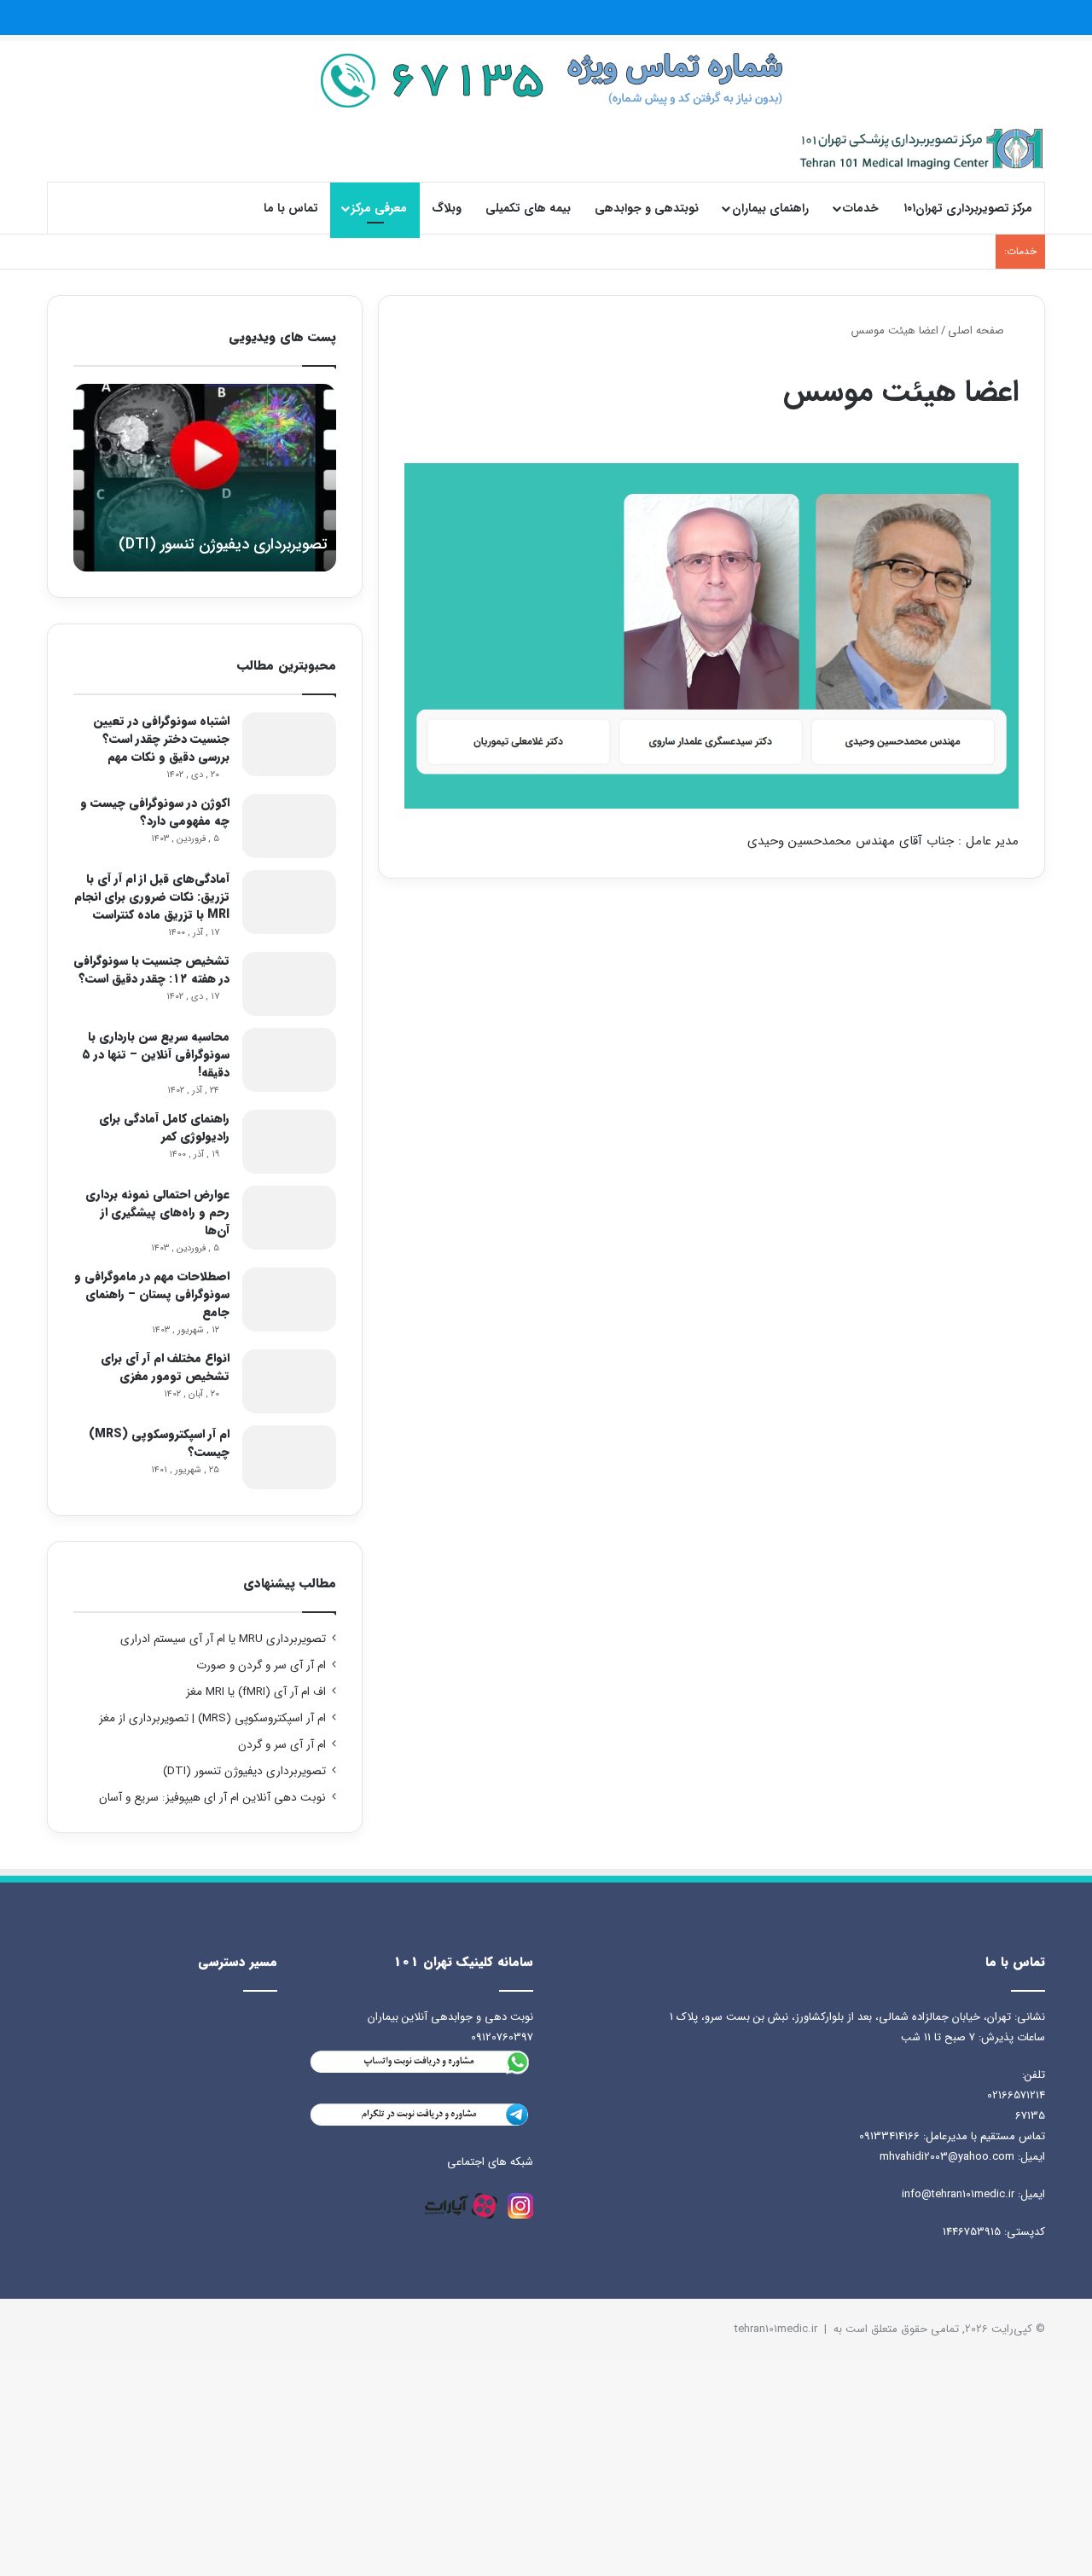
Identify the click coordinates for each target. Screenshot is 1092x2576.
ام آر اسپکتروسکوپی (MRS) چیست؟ (159, 1443)
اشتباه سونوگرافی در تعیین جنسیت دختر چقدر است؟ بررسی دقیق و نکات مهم (161, 739)
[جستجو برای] (73, 208)
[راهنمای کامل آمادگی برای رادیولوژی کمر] (289, 1142)
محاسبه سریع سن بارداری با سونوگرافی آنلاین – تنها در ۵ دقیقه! (156, 1054)
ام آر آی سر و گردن (282, 1745)
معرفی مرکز (379, 208)
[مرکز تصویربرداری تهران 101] (922, 149)
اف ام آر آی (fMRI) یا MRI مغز (256, 1692)
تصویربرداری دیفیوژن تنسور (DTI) (244, 1771)
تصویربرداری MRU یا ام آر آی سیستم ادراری (223, 1639)
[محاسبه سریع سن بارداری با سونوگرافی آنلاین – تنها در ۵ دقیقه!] (289, 1060)
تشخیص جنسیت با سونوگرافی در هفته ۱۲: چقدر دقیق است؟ (151, 969)
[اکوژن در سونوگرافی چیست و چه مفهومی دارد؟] (289, 826)
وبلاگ (447, 208)
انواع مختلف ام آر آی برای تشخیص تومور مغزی (165, 1367)
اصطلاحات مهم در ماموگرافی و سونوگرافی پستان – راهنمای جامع (152, 1294)
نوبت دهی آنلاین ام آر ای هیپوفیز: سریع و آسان (212, 1798)
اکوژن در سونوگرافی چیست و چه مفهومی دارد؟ (155, 812)
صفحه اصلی (978, 331)
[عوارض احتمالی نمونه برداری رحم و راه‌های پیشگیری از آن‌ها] (289, 1218)
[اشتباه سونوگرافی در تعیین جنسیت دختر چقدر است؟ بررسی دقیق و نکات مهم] (289, 744)
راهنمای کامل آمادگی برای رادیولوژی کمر (164, 1127)
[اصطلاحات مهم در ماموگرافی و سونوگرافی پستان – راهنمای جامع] (289, 1300)
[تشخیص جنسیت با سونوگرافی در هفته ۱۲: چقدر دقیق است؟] (289, 984)
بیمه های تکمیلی (528, 208)
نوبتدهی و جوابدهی (647, 208)
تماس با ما (291, 208)
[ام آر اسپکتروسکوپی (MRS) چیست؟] (289, 1457)
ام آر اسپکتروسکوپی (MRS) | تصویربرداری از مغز (212, 1718)
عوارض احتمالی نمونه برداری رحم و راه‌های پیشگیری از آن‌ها (157, 1212)
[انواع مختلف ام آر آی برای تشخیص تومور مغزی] (289, 1381)
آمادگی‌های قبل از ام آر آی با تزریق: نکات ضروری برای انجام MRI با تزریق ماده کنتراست (152, 896)
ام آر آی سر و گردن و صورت (261, 1665)
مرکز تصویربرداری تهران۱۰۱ (968, 208)
